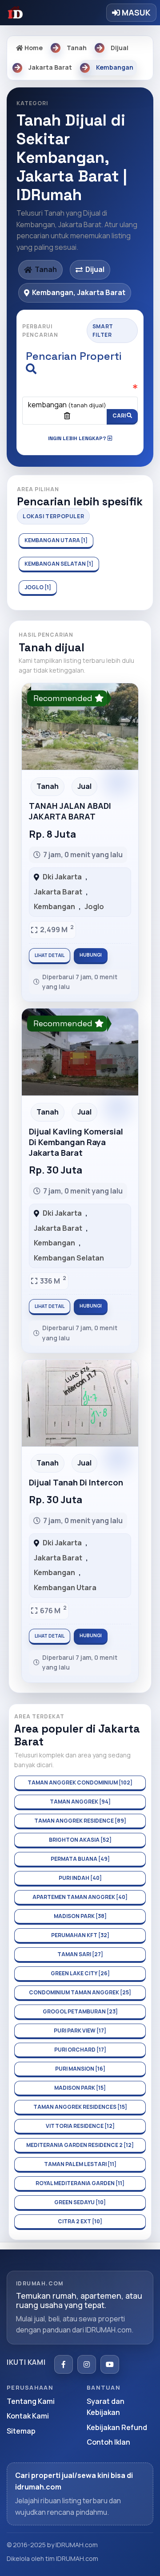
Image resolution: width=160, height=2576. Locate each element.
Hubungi (91, 955)
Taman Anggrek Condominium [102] (80, 1782)
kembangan (67, 405)
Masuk (135, 12)
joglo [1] (38, 587)
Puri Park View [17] (80, 2030)
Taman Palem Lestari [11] (80, 2164)
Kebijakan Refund (117, 2427)
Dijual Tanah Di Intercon (76, 1482)
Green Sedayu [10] (80, 2202)
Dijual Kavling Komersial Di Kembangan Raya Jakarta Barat (76, 1142)
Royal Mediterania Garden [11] (80, 2183)
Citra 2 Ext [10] (80, 2221)
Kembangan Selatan (69, 1258)
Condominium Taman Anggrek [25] (80, 1992)
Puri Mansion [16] (80, 2069)
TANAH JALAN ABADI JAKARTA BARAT (70, 811)
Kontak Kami (28, 2416)
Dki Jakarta (62, 877)
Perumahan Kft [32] (80, 1935)
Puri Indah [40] (80, 1878)
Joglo (94, 906)
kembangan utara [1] (56, 540)
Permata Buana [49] (80, 1859)
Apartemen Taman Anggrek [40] (80, 1897)
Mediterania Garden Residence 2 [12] (80, 2145)
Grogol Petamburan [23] (80, 2011)
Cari (120, 416)
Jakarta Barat (58, 892)
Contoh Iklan (108, 2442)
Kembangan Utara (65, 1587)
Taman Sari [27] (80, 1954)
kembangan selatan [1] (59, 564)
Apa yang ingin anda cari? (78, 394)
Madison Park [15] (80, 2088)
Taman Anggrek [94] (80, 1802)
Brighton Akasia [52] (80, 1840)
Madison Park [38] (80, 1916)
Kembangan (54, 906)
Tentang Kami (31, 2401)
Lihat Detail (50, 955)
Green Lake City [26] (80, 1973)
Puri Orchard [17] (80, 2050)
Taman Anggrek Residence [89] (80, 1821)
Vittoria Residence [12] (80, 2126)
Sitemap (21, 2431)
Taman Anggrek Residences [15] (80, 2107)
